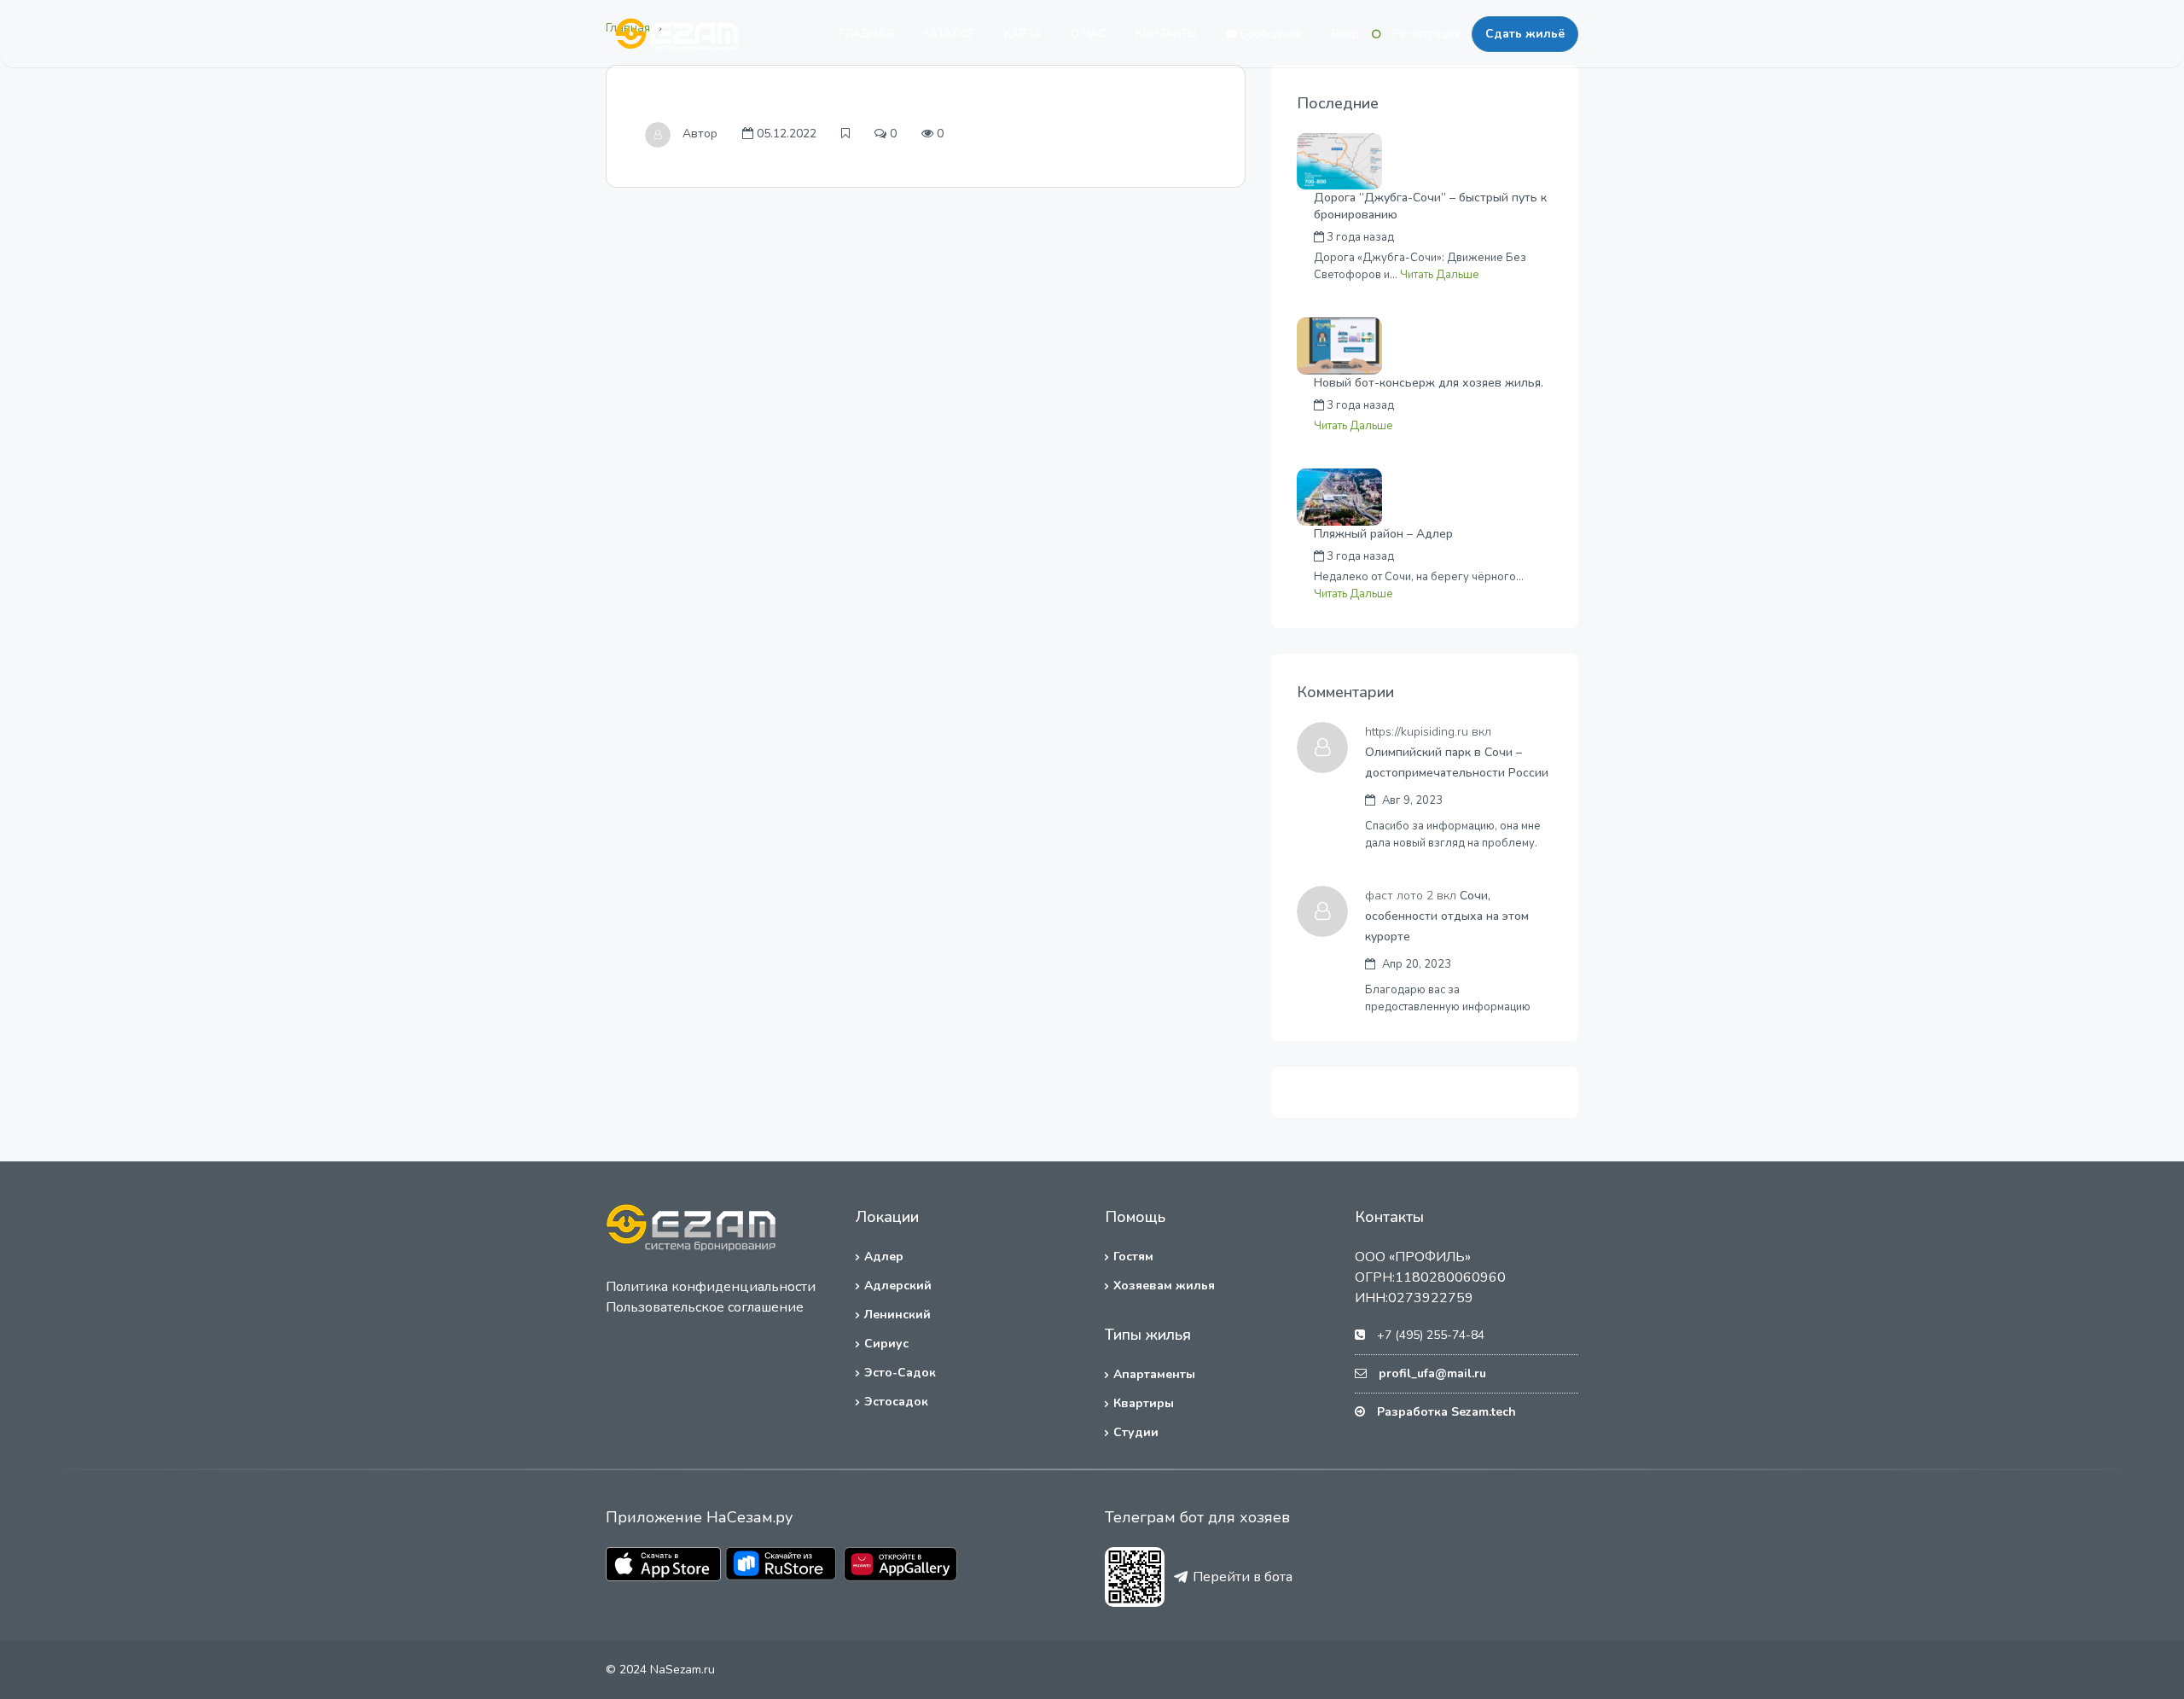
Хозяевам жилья (1164, 1286)
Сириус (886, 1344)
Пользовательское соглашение (705, 1307)
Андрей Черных (1472, 237)
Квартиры (1144, 1403)
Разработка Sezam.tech (1446, 1412)
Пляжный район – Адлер (1383, 534)
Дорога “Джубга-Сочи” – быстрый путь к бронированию (1430, 206)
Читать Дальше (1440, 275)
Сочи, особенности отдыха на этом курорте (1447, 916)
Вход (1346, 34)
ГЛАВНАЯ (866, 34)
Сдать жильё (1525, 34)
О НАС (1089, 34)
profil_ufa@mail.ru (1432, 1373)
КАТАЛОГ (949, 34)
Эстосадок (896, 1402)
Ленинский (897, 1315)
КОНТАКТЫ (1166, 34)
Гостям (1133, 1257)
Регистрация (1426, 34)
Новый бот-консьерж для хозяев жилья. (1429, 383)
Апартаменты (1154, 1374)
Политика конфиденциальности (711, 1287)
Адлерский (898, 1286)
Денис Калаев (1468, 556)
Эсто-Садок (900, 1373)
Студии (1136, 1432)
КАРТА (1023, 34)
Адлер (884, 1257)
